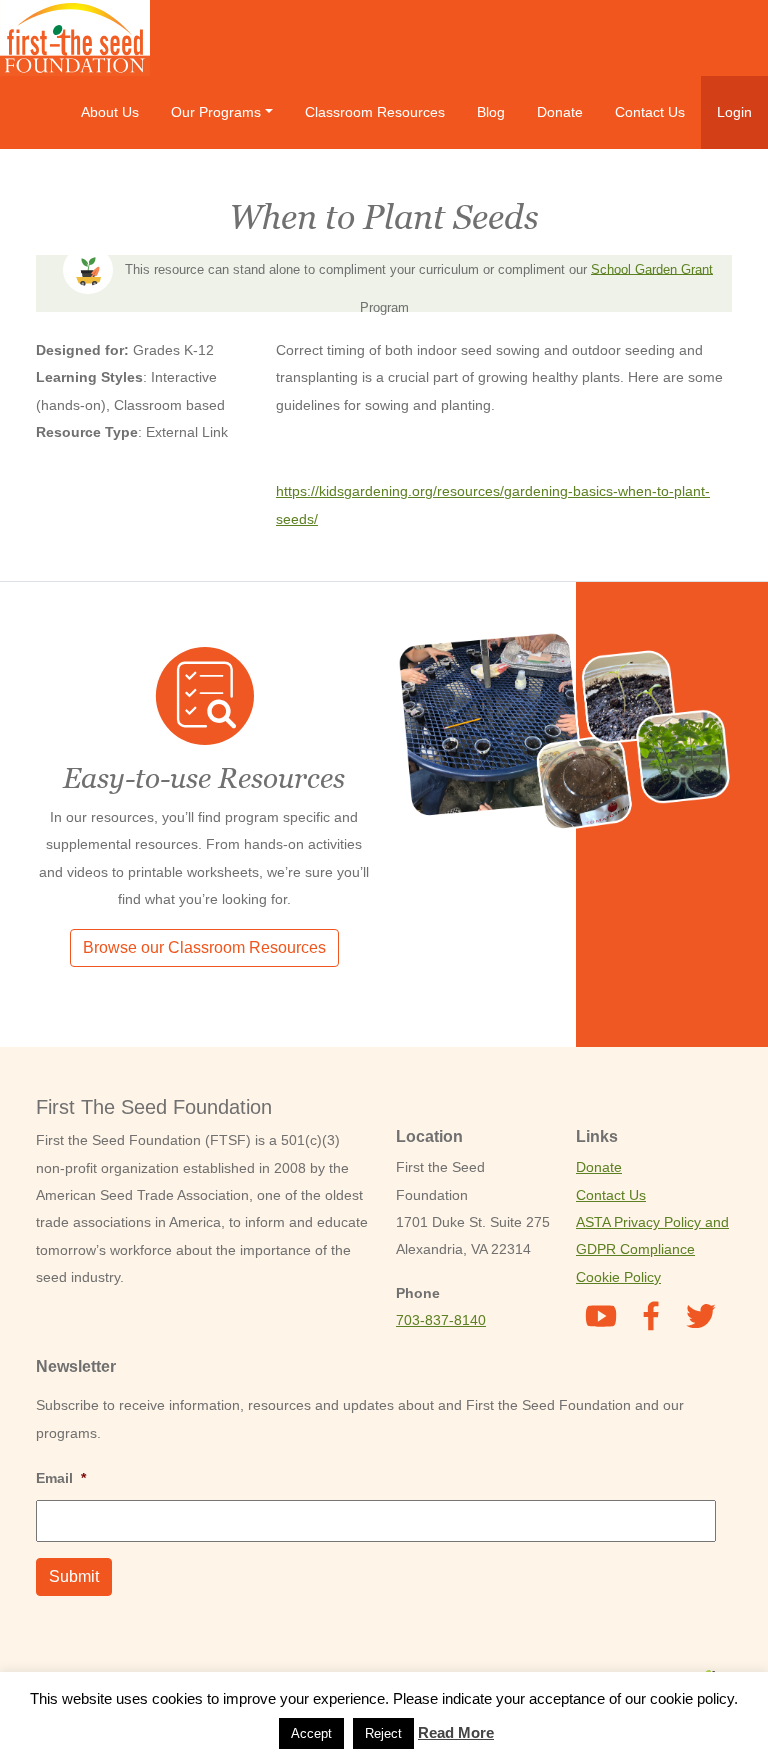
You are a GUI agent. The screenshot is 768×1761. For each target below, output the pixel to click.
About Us (110, 112)
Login (734, 112)
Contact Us (650, 112)
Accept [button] (311, 1733)
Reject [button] (383, 1733)
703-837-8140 (441, 1320)
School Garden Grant (652, 269)
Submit (74, 1576)
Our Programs (216, 112)
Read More (456, 1732)
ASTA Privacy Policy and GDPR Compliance (652, 1235)
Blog (491, 112)
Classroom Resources (375, 112)
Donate (560, 112)
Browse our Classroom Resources (204, 947)
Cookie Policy (618, 1277)
